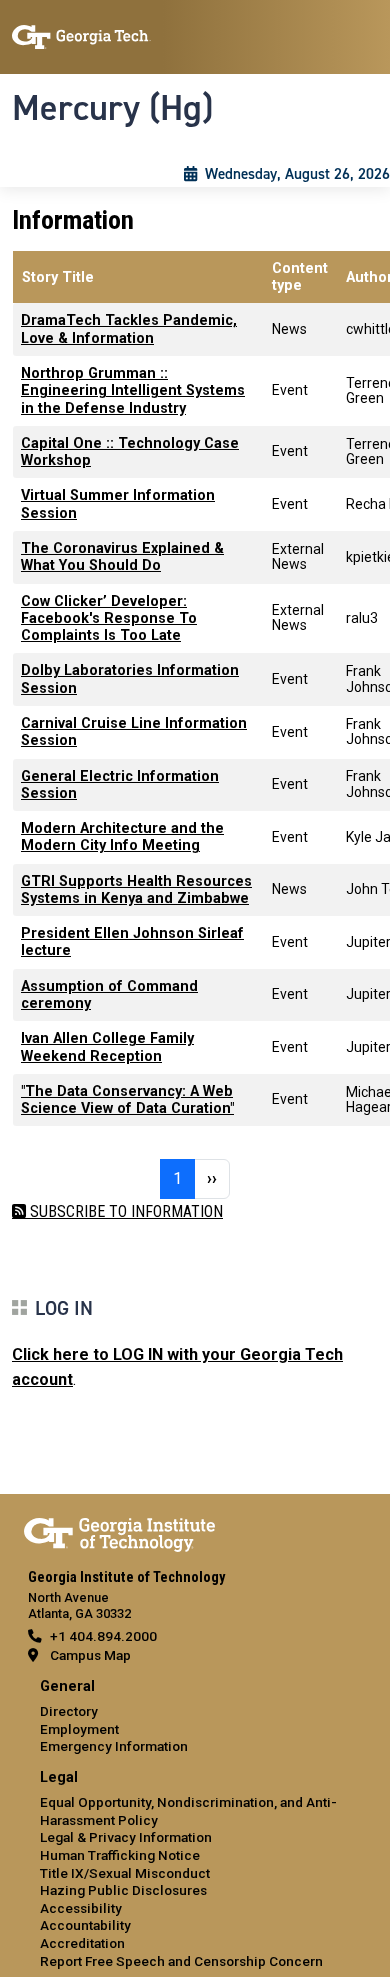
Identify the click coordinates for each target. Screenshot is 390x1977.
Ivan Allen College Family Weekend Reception (107, 1047)
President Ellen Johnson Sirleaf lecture (132, 942)
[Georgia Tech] (119, 1531)
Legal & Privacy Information (126, 1837)
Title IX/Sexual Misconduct (125, 1873)
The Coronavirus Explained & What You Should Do (122, 557)
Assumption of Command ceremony (109, 995)
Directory (69, 1711)
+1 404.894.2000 (103, 1636)
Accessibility (81, 1908)
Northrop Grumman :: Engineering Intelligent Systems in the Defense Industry (133, 391)
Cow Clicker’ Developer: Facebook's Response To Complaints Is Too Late (109, 619)
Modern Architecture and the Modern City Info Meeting (122, 837)
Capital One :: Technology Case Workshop (130, 452)
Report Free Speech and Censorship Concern (181, 1961)
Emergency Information (114, 1746)
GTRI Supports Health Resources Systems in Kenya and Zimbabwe (136, 890)
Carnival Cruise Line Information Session (134, 732)
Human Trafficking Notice (120, 1855)
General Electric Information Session (120, 785)
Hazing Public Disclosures (123, 1890)
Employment (79, 1729)
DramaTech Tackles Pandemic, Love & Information (129, 329)
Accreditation (82, 1943)
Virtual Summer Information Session (118, 504)
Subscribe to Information (124, 1211)
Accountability (85, 1925)
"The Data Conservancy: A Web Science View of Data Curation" (127, 1100)
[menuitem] (195, 1717)
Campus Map (90, 1655)
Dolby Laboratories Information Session (130, 679)
